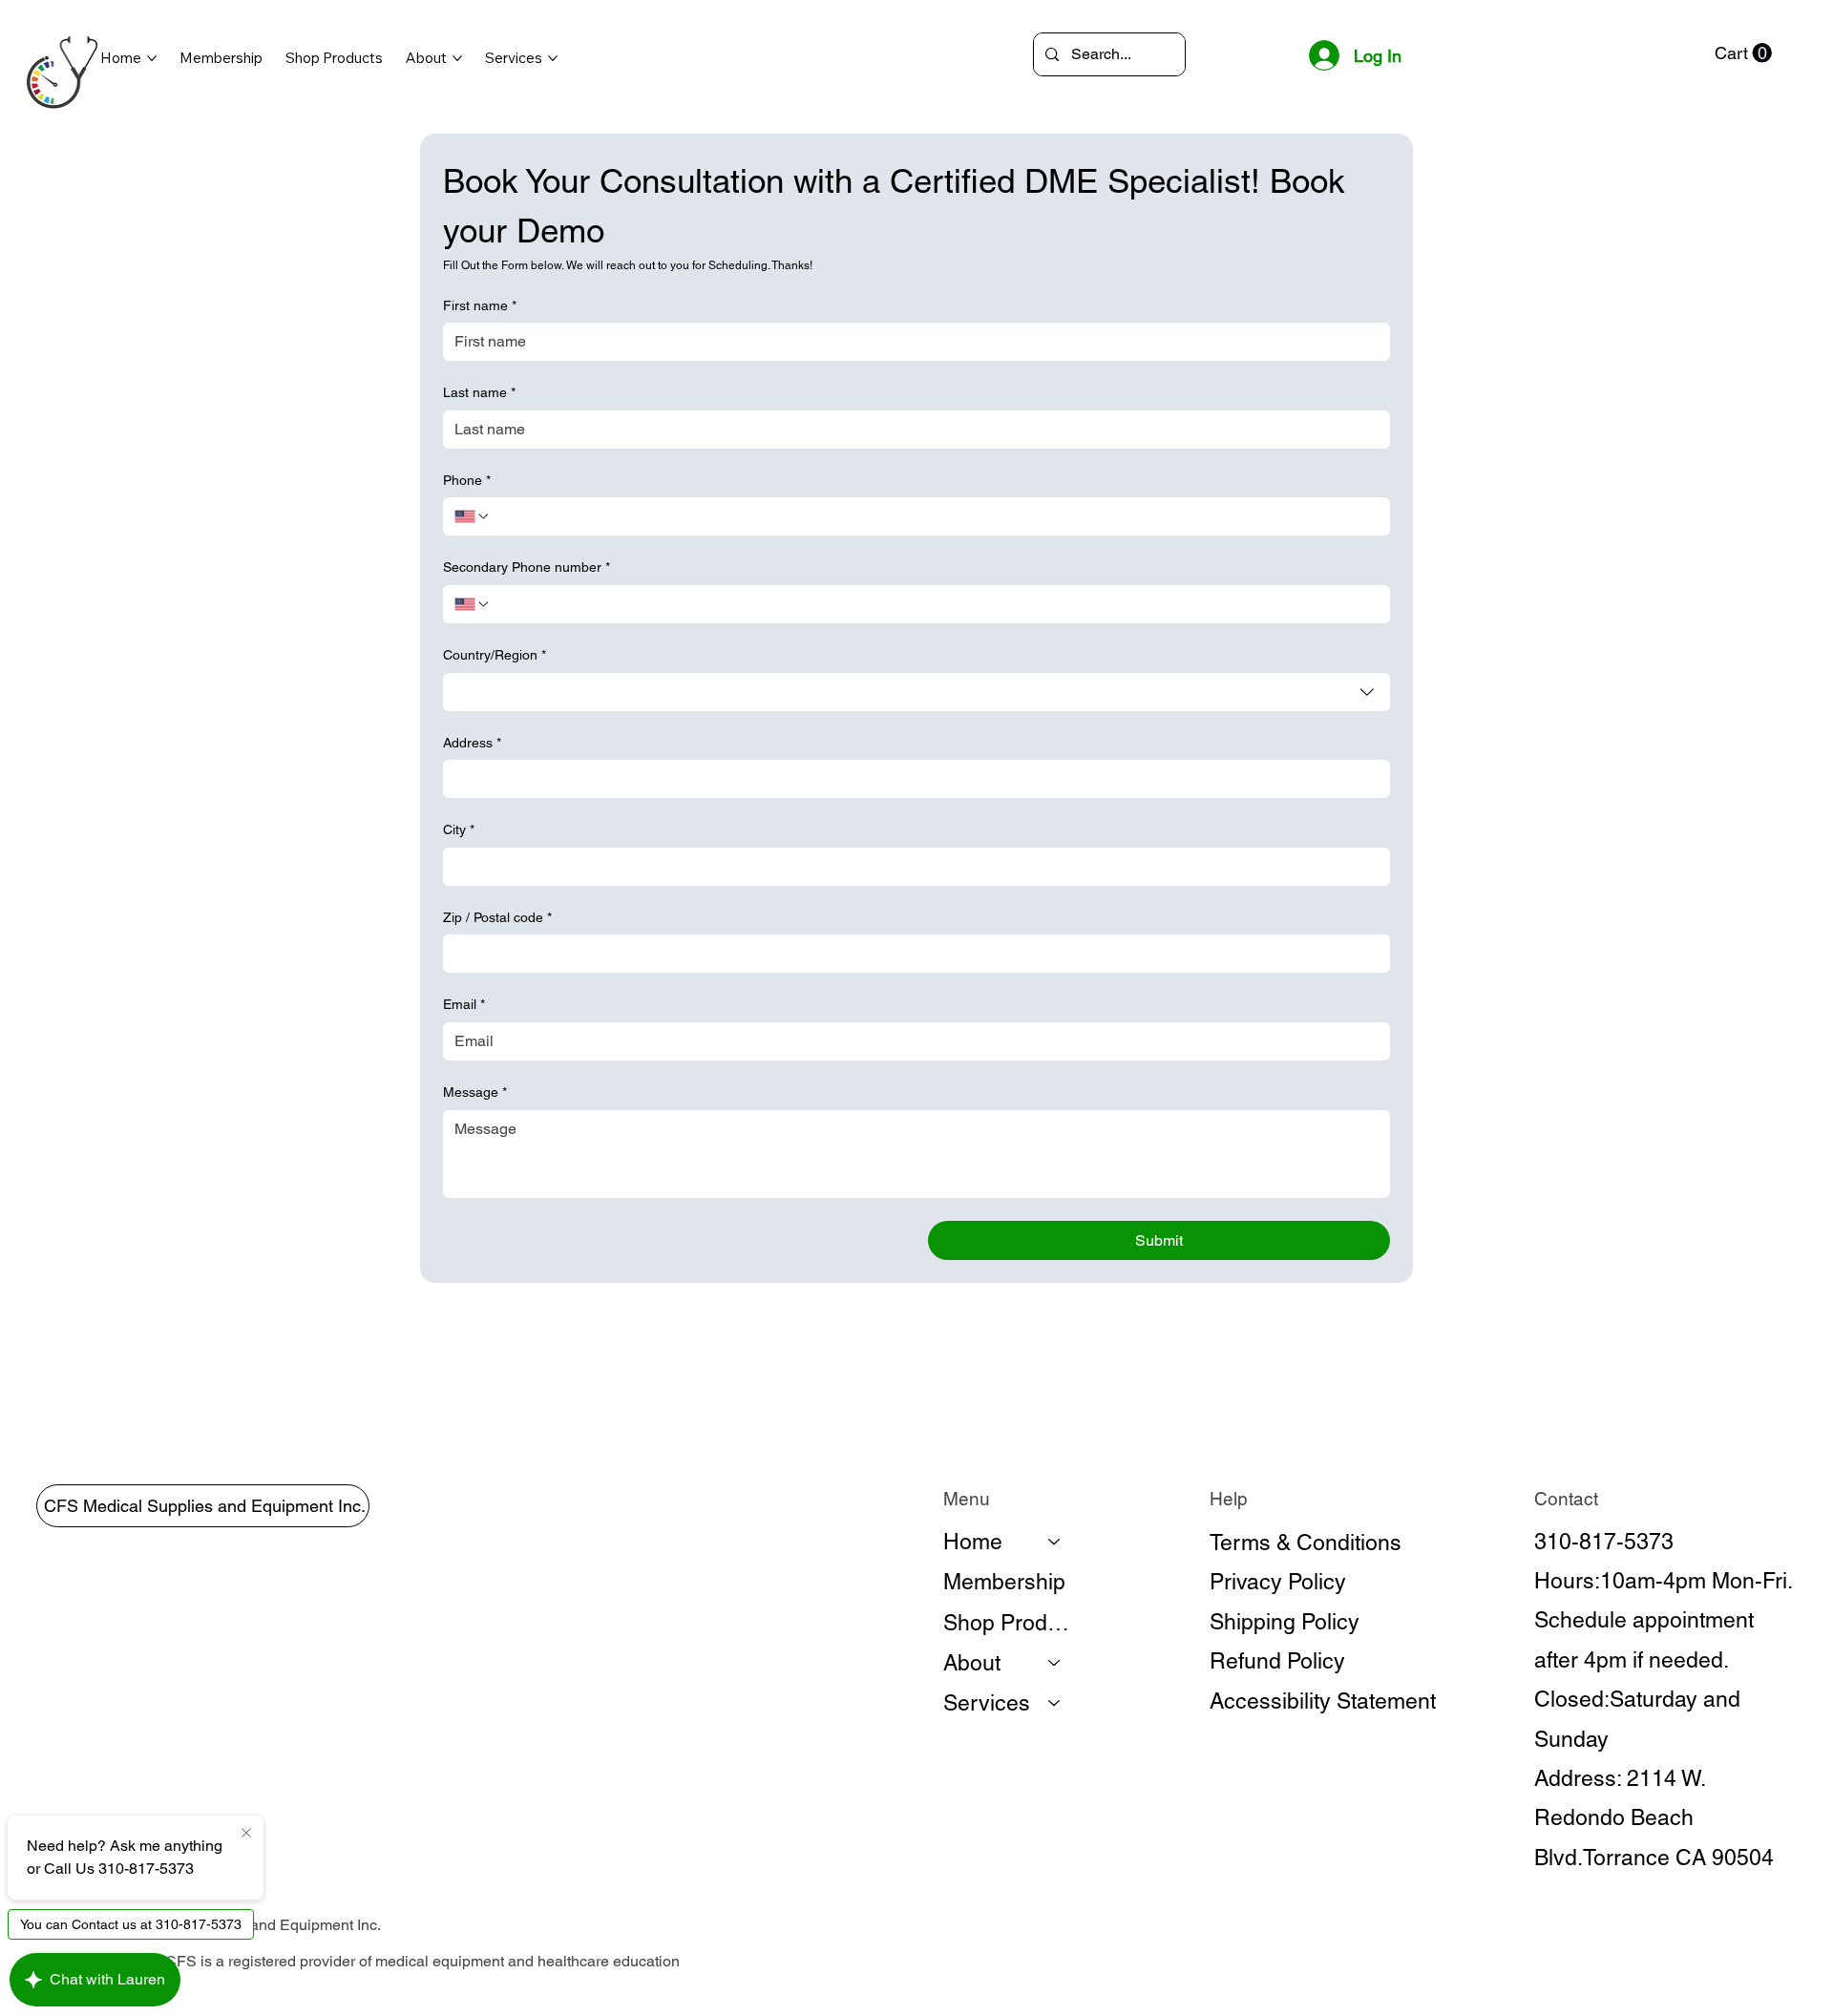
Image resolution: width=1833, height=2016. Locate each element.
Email (464, 1004)
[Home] (1055, 1542)
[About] (1055, 1663)
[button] (1743, 53)
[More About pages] (457, 58)
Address (472, 743)
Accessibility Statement (1323, 1701)
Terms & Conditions (1306, 1543)
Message (475, 1092)
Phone (467, 480)
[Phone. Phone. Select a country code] (473, 516)
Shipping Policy (1285, 1622)
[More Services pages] (553, 58)
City (459, 829)
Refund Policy (1277, 1661)
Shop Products (1011, 1623)
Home (973, 1542)
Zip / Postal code (497, 917)
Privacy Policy (1278, 1582)
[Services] (1055, 1703)
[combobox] (916, 692)
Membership (1004, 1582)
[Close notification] (246, 1834)
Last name (479, 392)
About (972, 1663)
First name (480, 305)
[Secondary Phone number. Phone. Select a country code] (473, 604)
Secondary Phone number (527, 567)
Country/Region (495, 655)
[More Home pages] (152, 58)
